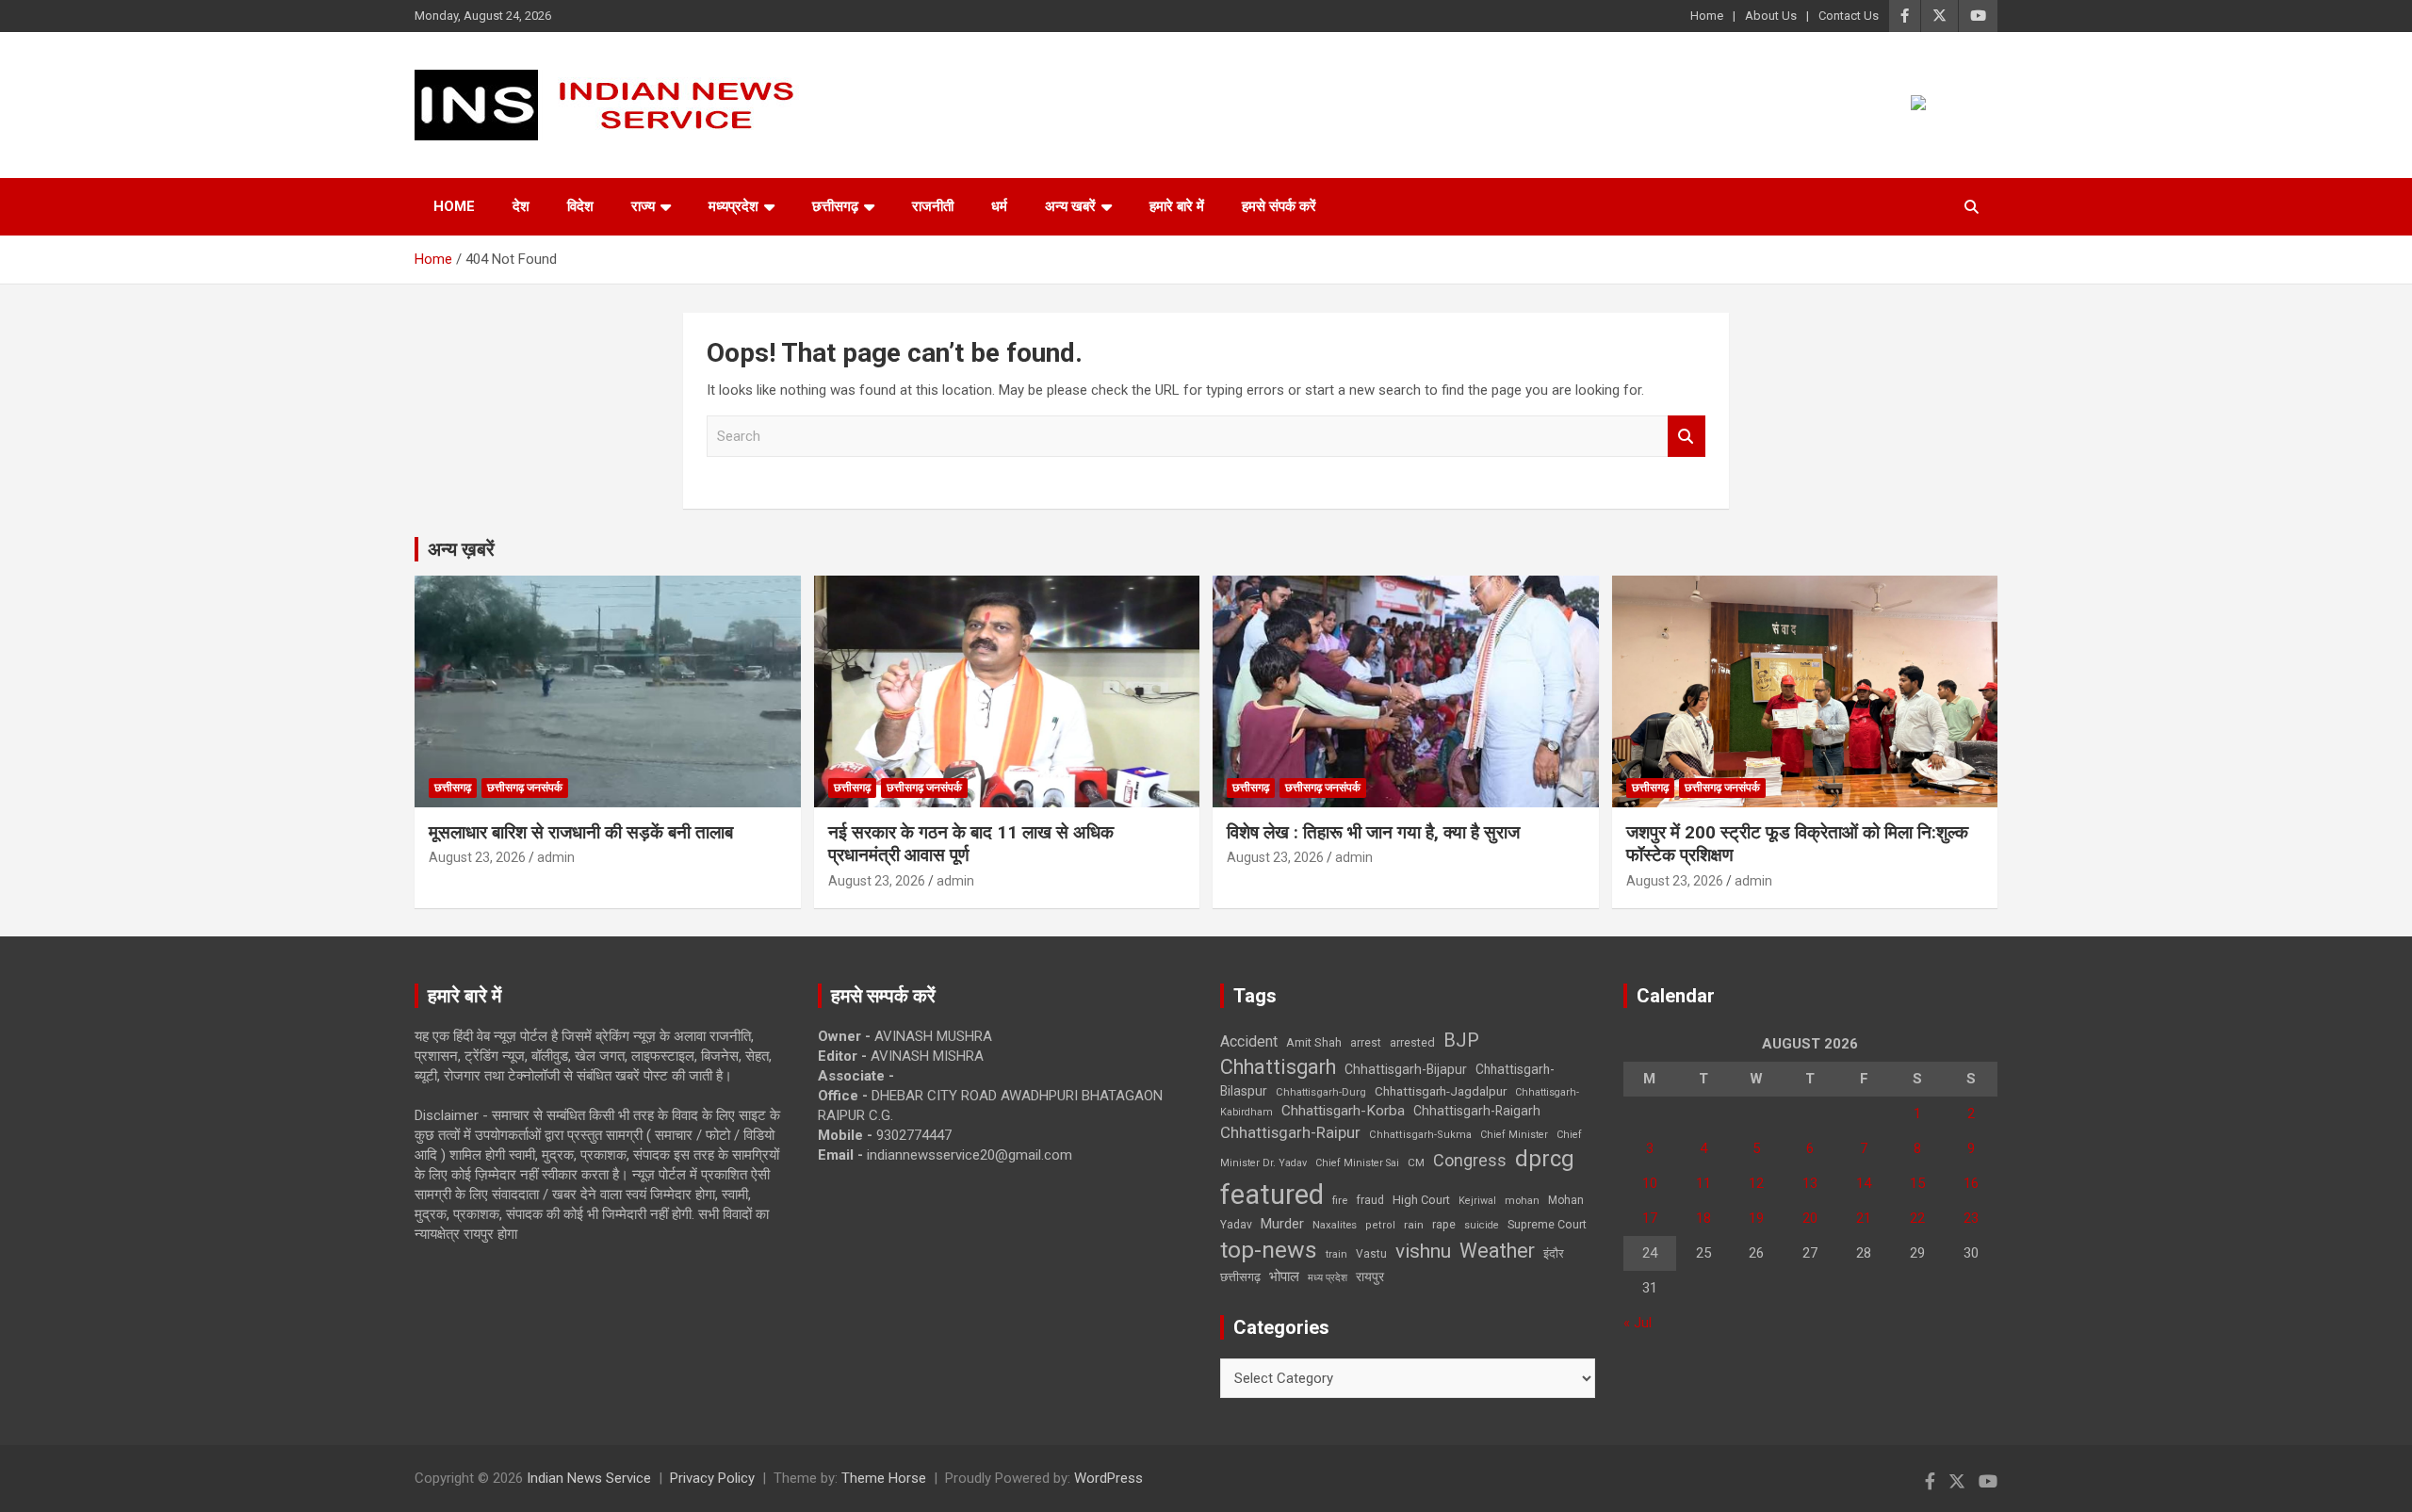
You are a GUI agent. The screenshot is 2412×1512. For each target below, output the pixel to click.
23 (1971, 1218)
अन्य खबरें (1070, 206)
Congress (1470, 1160)
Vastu (1371, 1254)
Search (1687, 437)
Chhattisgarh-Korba (1343, 1111)
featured (1272, 1195)
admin (556, 857)
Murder (1282, 1224)
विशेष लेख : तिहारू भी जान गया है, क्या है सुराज (1373, 832)
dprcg (1545, 1159)
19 (1756, 1218)
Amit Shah (1314, 1042)
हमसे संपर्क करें (1279, 206)
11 (1703, 1183)
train (1336, 1254)
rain (1414, 1225)
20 (1810, 1218)
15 (1917, 1183)
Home (1707, 16)
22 (1917, 1218)
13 (1810, 1183)
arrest (1366, 1043)
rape (1444, 1224)
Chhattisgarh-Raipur (1290, 1132)
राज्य (643, 206)
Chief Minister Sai (1357, 1163)
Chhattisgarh (1278, 1067)
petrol (1380, 1225)
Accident (1249, 1041)
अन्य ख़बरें (461, 549)
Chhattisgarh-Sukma (1420, 1135)
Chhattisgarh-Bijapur (1406, 1069)
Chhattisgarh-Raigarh (1477, 1111)
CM (1416, 1162)
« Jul (1638, 1323)
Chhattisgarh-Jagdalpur (1441, 1091)
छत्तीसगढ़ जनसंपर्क (525, 788)
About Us (1771, 16)
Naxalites (1335, 1225)
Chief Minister (1514, 1135)
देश (521, 206)
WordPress (1108, 1478)
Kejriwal (1477, 1201)
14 (1864, 1183)
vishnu (1423, 1251)
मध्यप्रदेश (733, 206)
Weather (1497, 1251)
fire (1340, 1200)
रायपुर (1370, 1276)
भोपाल (1284, 1276)
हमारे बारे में (1177, 206)
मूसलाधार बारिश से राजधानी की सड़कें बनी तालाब (581, 832)
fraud (1370, 1200)
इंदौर (1554, 1253)
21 (1864, 1218)
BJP (1461, 1040)
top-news (1269, 1250)
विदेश (580, 206)
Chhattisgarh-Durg (1321, 1092)
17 (1650, 1218)
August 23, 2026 (477, 857)
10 (1650, 1183)
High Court (1421, 1200)
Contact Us (1849, 16)
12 (1756, 1183)
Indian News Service (589, 1478)
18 (1703, 1218)
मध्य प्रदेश (1328, 1278)
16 (1971, 1183)
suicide (1482, 1225)
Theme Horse (884, 1478)
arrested (1412, 1042)
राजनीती (933, 206)
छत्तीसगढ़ (1240, 1277)
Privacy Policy (712, 1478)
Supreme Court (1547, 1224)
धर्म (999, 206)
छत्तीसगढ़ (835, 206)
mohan (1522, 1201)
